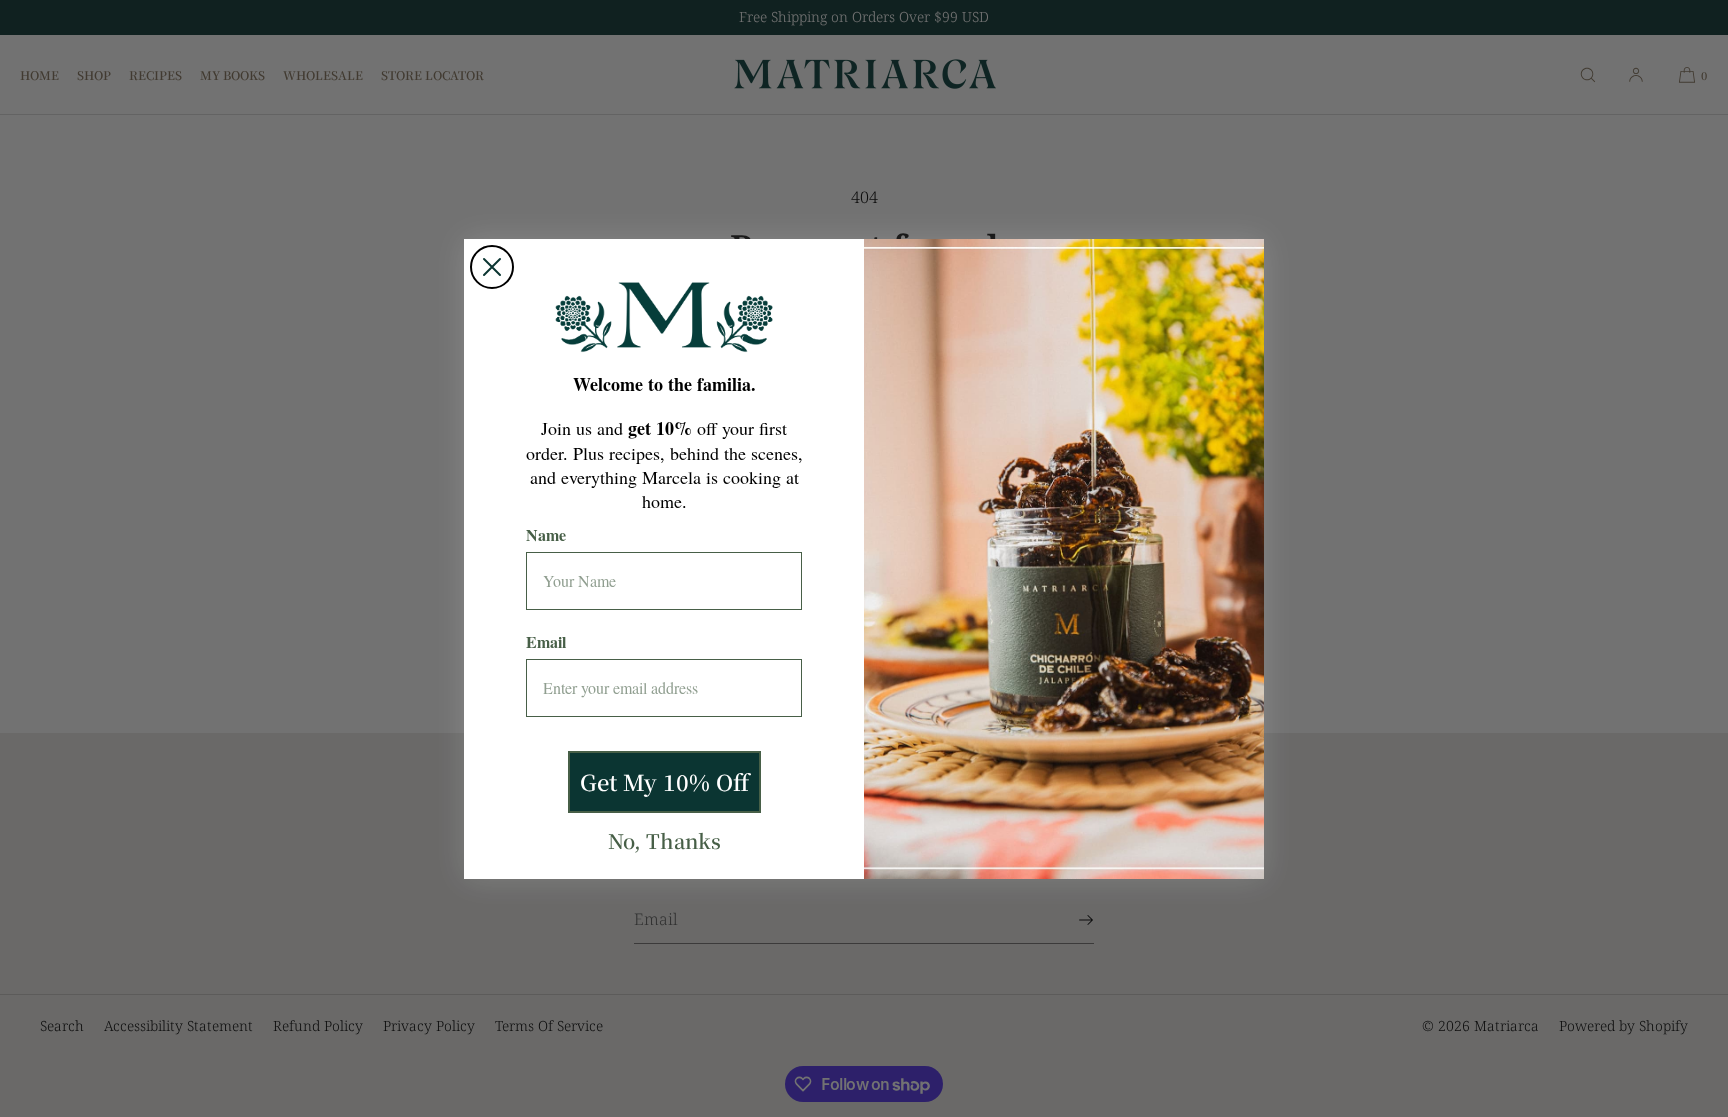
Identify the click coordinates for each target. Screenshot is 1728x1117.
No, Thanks (664, 841)
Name (546, 534)
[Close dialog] (492, 267)
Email (546, 641)
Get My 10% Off (664, 781)
